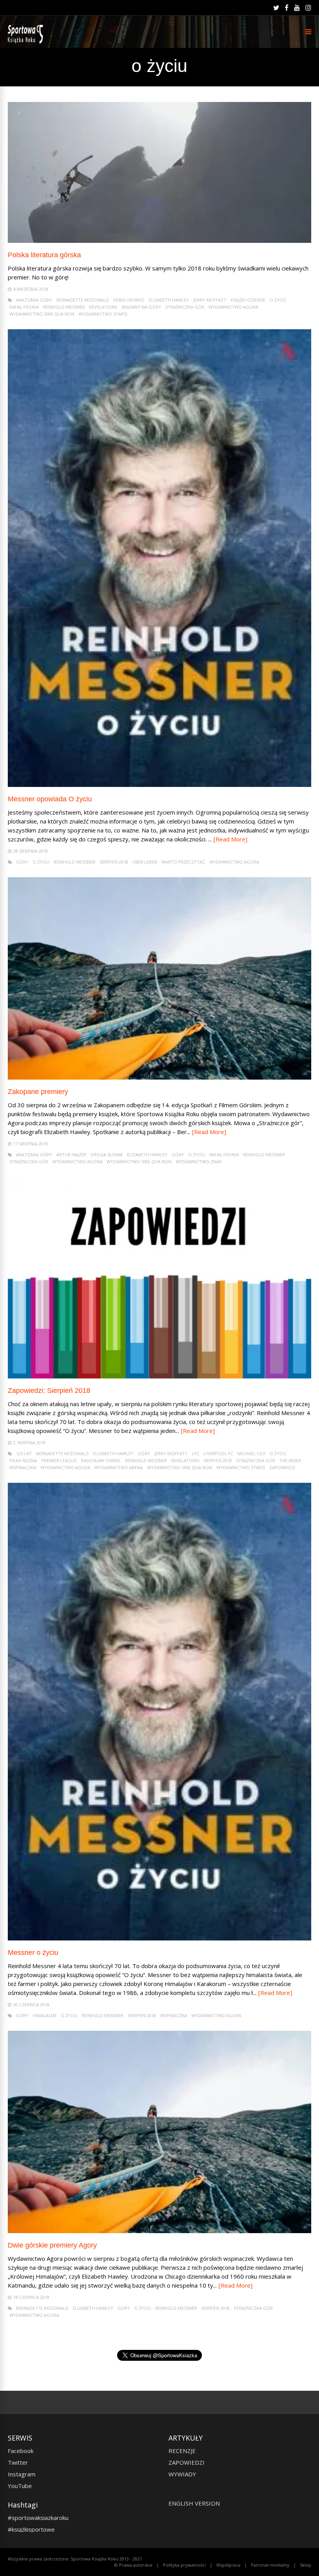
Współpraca (228, 2565)
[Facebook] (287, 8)
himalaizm (45, 2015)
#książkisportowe (31, 2529)
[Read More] (230, 839)
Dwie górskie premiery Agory (52, 2245)
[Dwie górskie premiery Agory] (159, 2231)
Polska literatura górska (44, 255)
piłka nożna (23, 1460)
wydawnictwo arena (119, 1467)
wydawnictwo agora (233, 307)
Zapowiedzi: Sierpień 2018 (49, 1391)
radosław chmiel (101, 1460)
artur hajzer (71, 1155)
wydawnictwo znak (199, 1162)
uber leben (145, 862)
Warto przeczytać (183, 862)
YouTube (20, 2486)
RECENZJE (182, 2451)
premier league (59, 1460)
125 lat (24, 1453)
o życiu (278, 300)
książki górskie (248, 300)
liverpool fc (218, 1453)
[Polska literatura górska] (159, 241)
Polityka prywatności (184, 2565)
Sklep (306, 2565)
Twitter (18, 2462)
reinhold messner (64, 307)
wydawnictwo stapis (103, 314)
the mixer (290, 1460)
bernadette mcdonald (83, 300)
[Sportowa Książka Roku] (27, 42)
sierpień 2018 (114, 862)
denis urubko (129, 300)
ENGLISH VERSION (194, 2503)
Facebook (21, 2451)
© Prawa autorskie (133, 2565)
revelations (103, 307)
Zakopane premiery (38, 1092)
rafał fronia (24, 307)
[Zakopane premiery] (159, 1077)
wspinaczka (23, 1467)
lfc (195, 1453)
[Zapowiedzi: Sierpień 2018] (159, 1376)
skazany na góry (141, 307)
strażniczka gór (185, 307)
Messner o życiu (33, 1953)
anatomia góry (34, 300)
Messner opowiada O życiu (50, 799)
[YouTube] (297, 8)
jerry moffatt (210, 300)
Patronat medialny (270, 2565)
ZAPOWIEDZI (187, 2462)
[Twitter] (276, 8)
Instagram (22, 2474)
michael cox (251, 1453)
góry (22, 862)
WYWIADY (182, 2474)
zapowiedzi (282, 1467)
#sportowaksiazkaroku (38, 2518)
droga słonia (107, 1155)
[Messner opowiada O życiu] (159, 785)
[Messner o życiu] (159, 1938)
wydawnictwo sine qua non (42, 314)
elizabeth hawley (169, 300)
